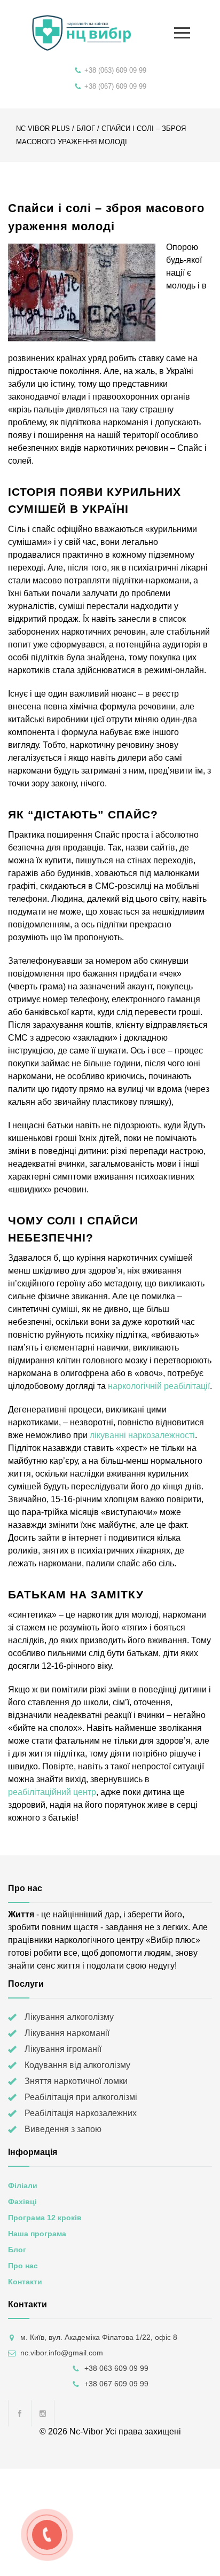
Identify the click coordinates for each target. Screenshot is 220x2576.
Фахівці (22, 2202)
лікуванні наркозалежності (142, 1435)
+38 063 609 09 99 (116, 2368)
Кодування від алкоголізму (77, 2065)
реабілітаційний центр (52, 1792)
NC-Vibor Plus (43, 128)
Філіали (23, 2185)
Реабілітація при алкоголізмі (81, 2097)
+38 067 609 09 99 (116, 2384)
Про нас (23, 2266)
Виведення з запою (63, 2129)
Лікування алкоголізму (69, 2017)
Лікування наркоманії (67, 2033)
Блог (86, 128)
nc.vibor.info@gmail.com (62, 2353)
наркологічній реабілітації (159, 1386)
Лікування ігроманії (63, 2049)
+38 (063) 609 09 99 (115, 70)
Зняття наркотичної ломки (76, 2081)
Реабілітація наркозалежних (81, 2113)
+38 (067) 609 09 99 (115, 86)
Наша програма (37, 2234)
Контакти (25, 2282)
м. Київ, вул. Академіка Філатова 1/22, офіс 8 (99, 2337)
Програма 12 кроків (45, 2218)
